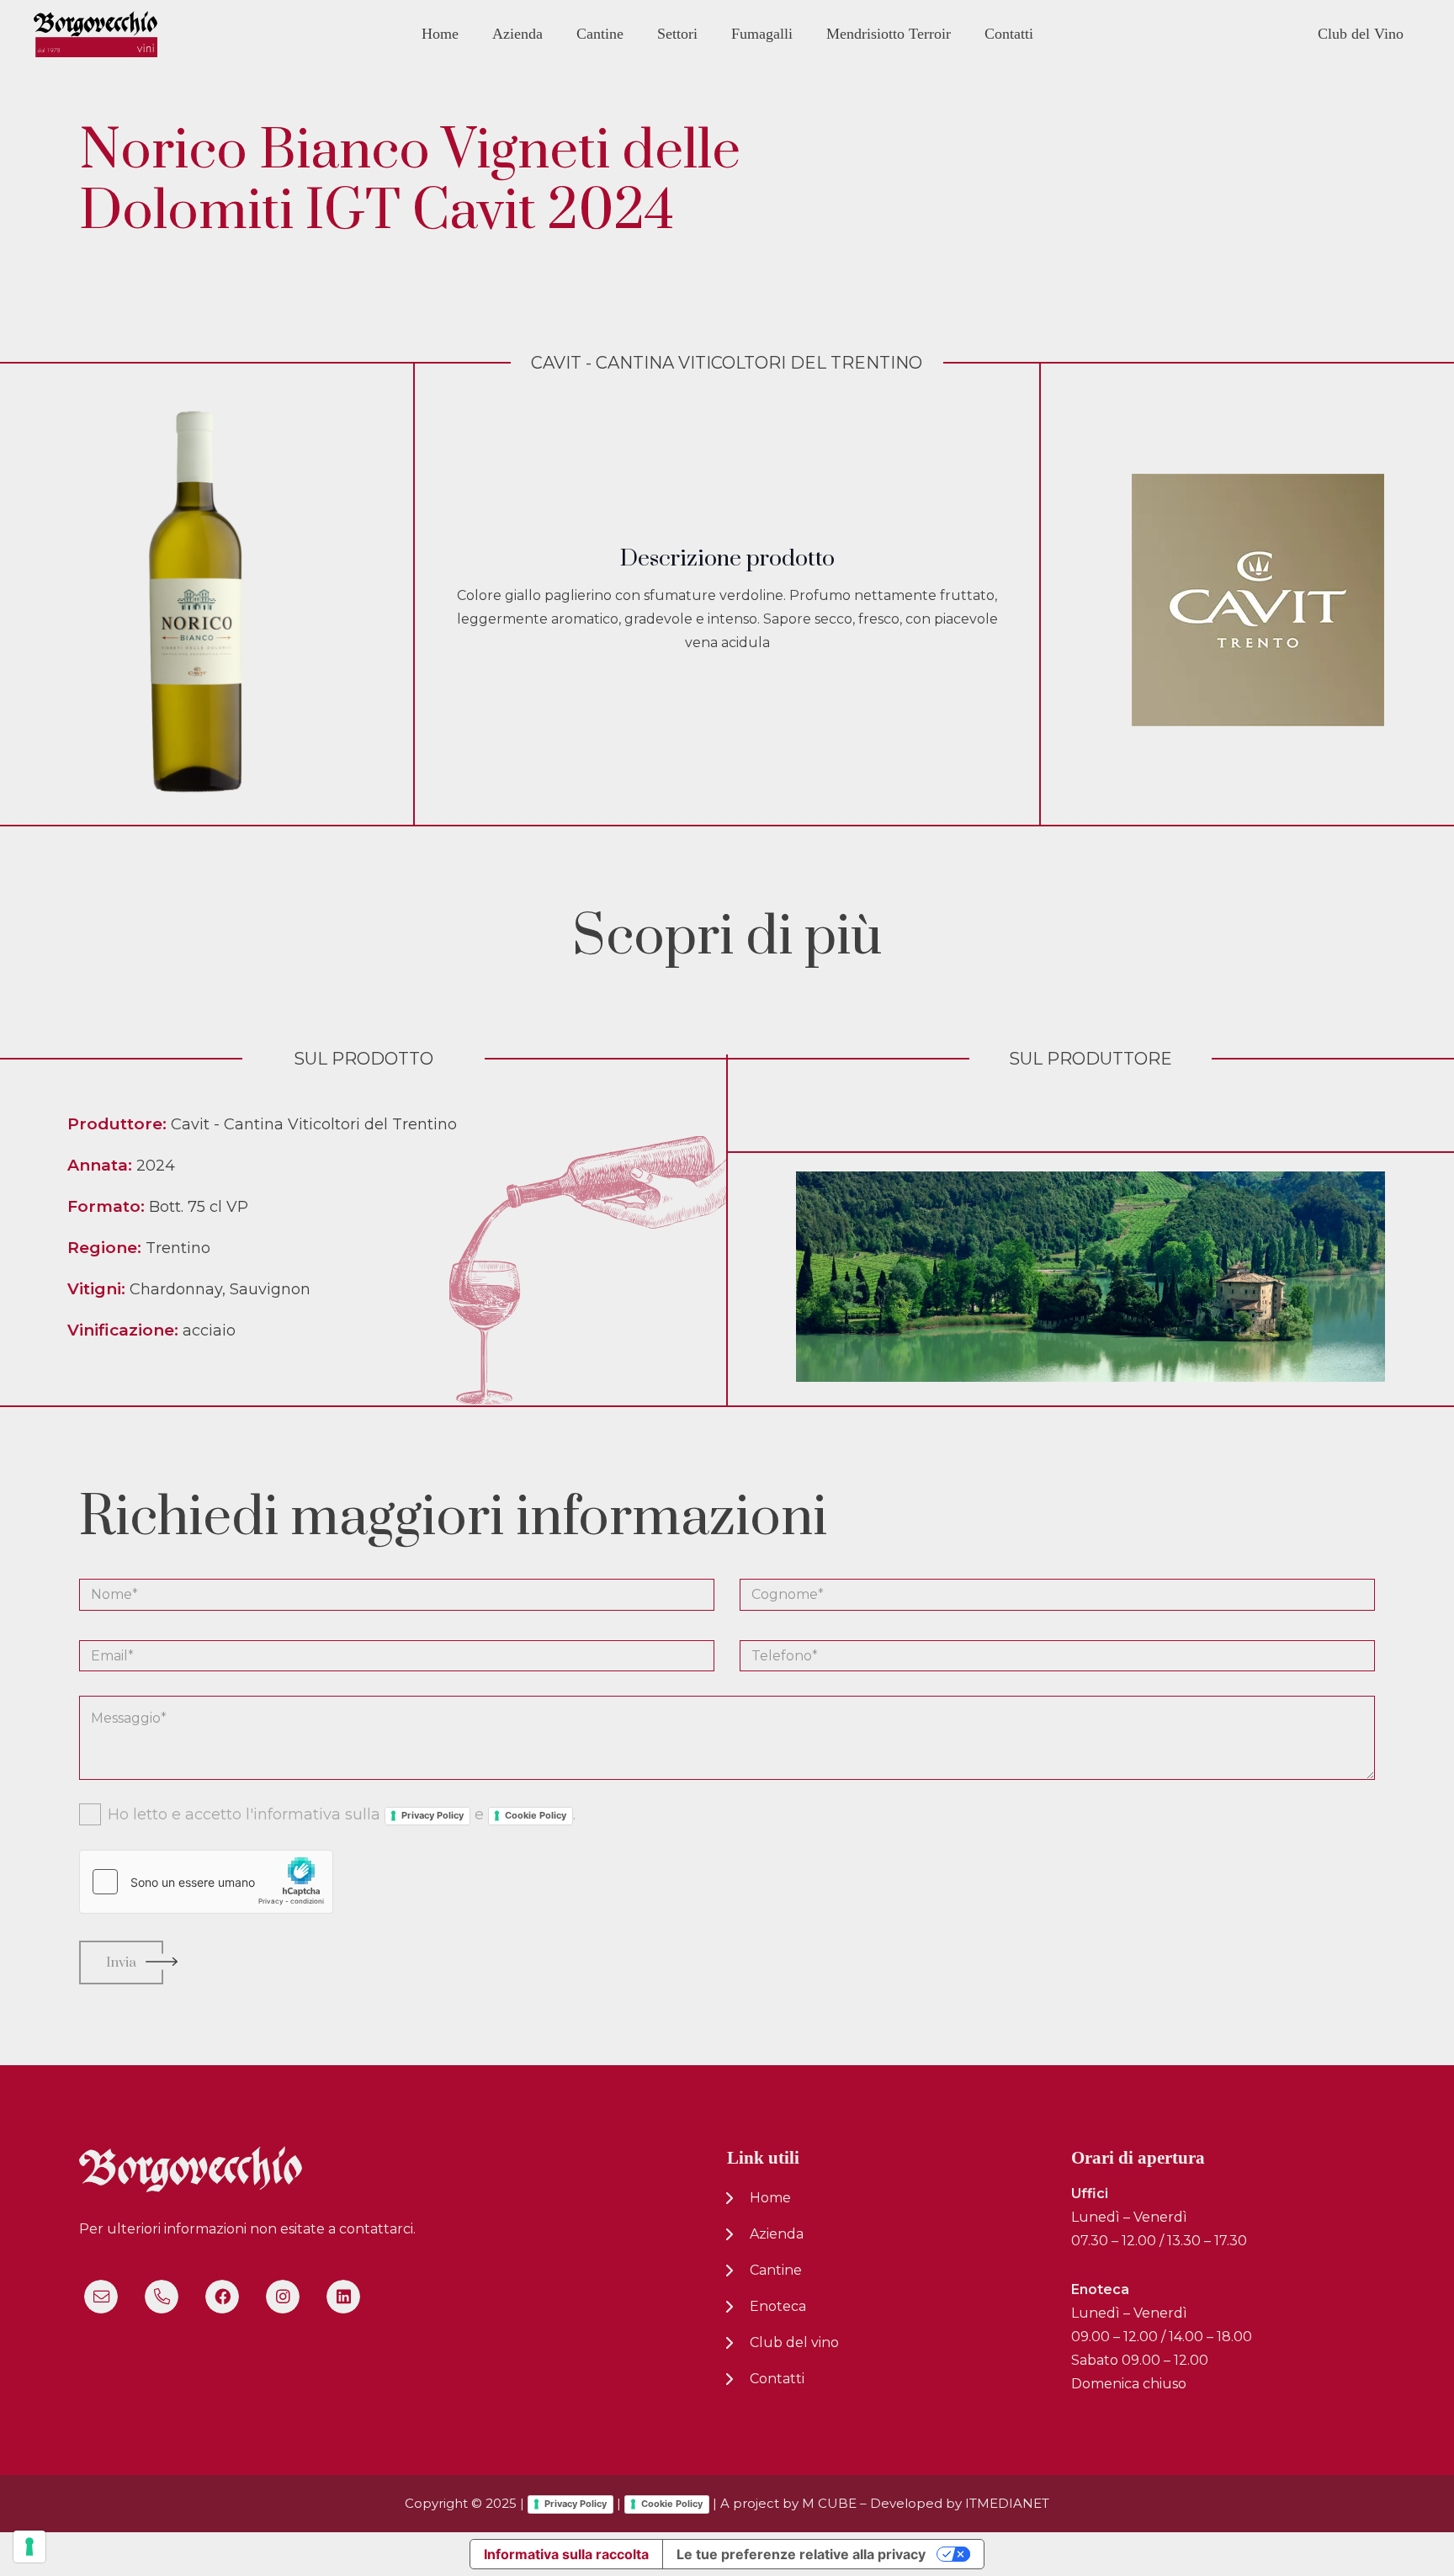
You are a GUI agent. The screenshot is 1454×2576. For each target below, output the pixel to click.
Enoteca (778, 2306)
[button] (555, 33)
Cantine (776, 2270)
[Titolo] (101, 2297)
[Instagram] (283, 2297)
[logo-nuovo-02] (96, 34)
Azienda (777, 2234)
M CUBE (829, 2503)
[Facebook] (222, 2297)
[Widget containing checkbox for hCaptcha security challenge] (206, 1882)
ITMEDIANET (1007, 2503)
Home (770, 2198)
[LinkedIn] (343, 2297)
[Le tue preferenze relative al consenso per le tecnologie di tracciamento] (29, 2547)
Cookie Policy (536, 1815)
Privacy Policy (432, 1815)
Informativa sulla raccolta (566, 2554)
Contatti (777, 2379)
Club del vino (794, 2342)
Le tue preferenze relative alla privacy (801, 2554)
